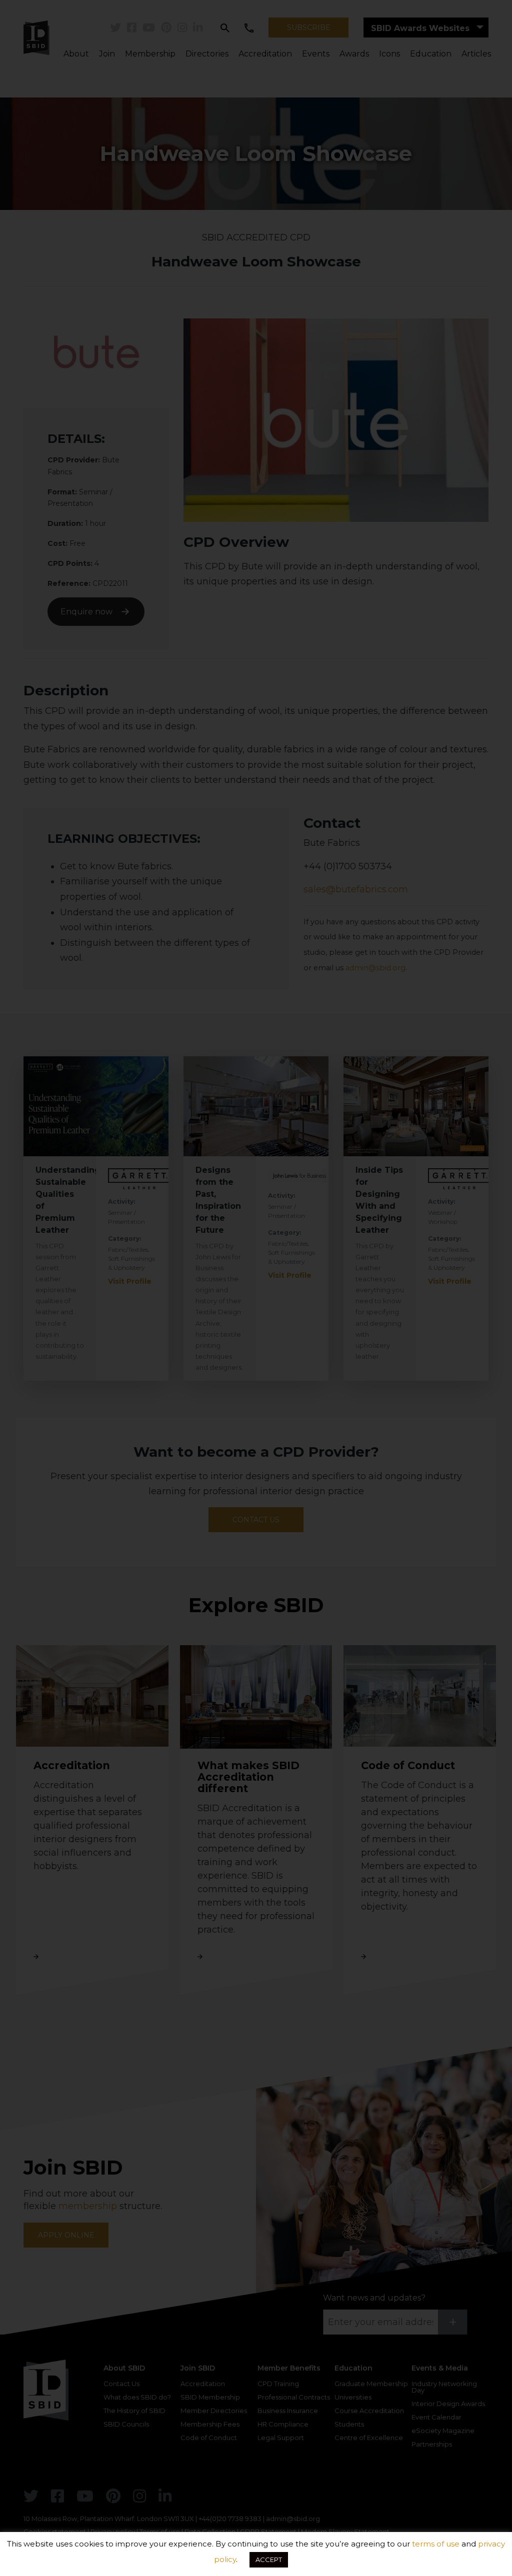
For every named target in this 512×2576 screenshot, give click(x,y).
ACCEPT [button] (269, 2560)
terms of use (436, 2544)
